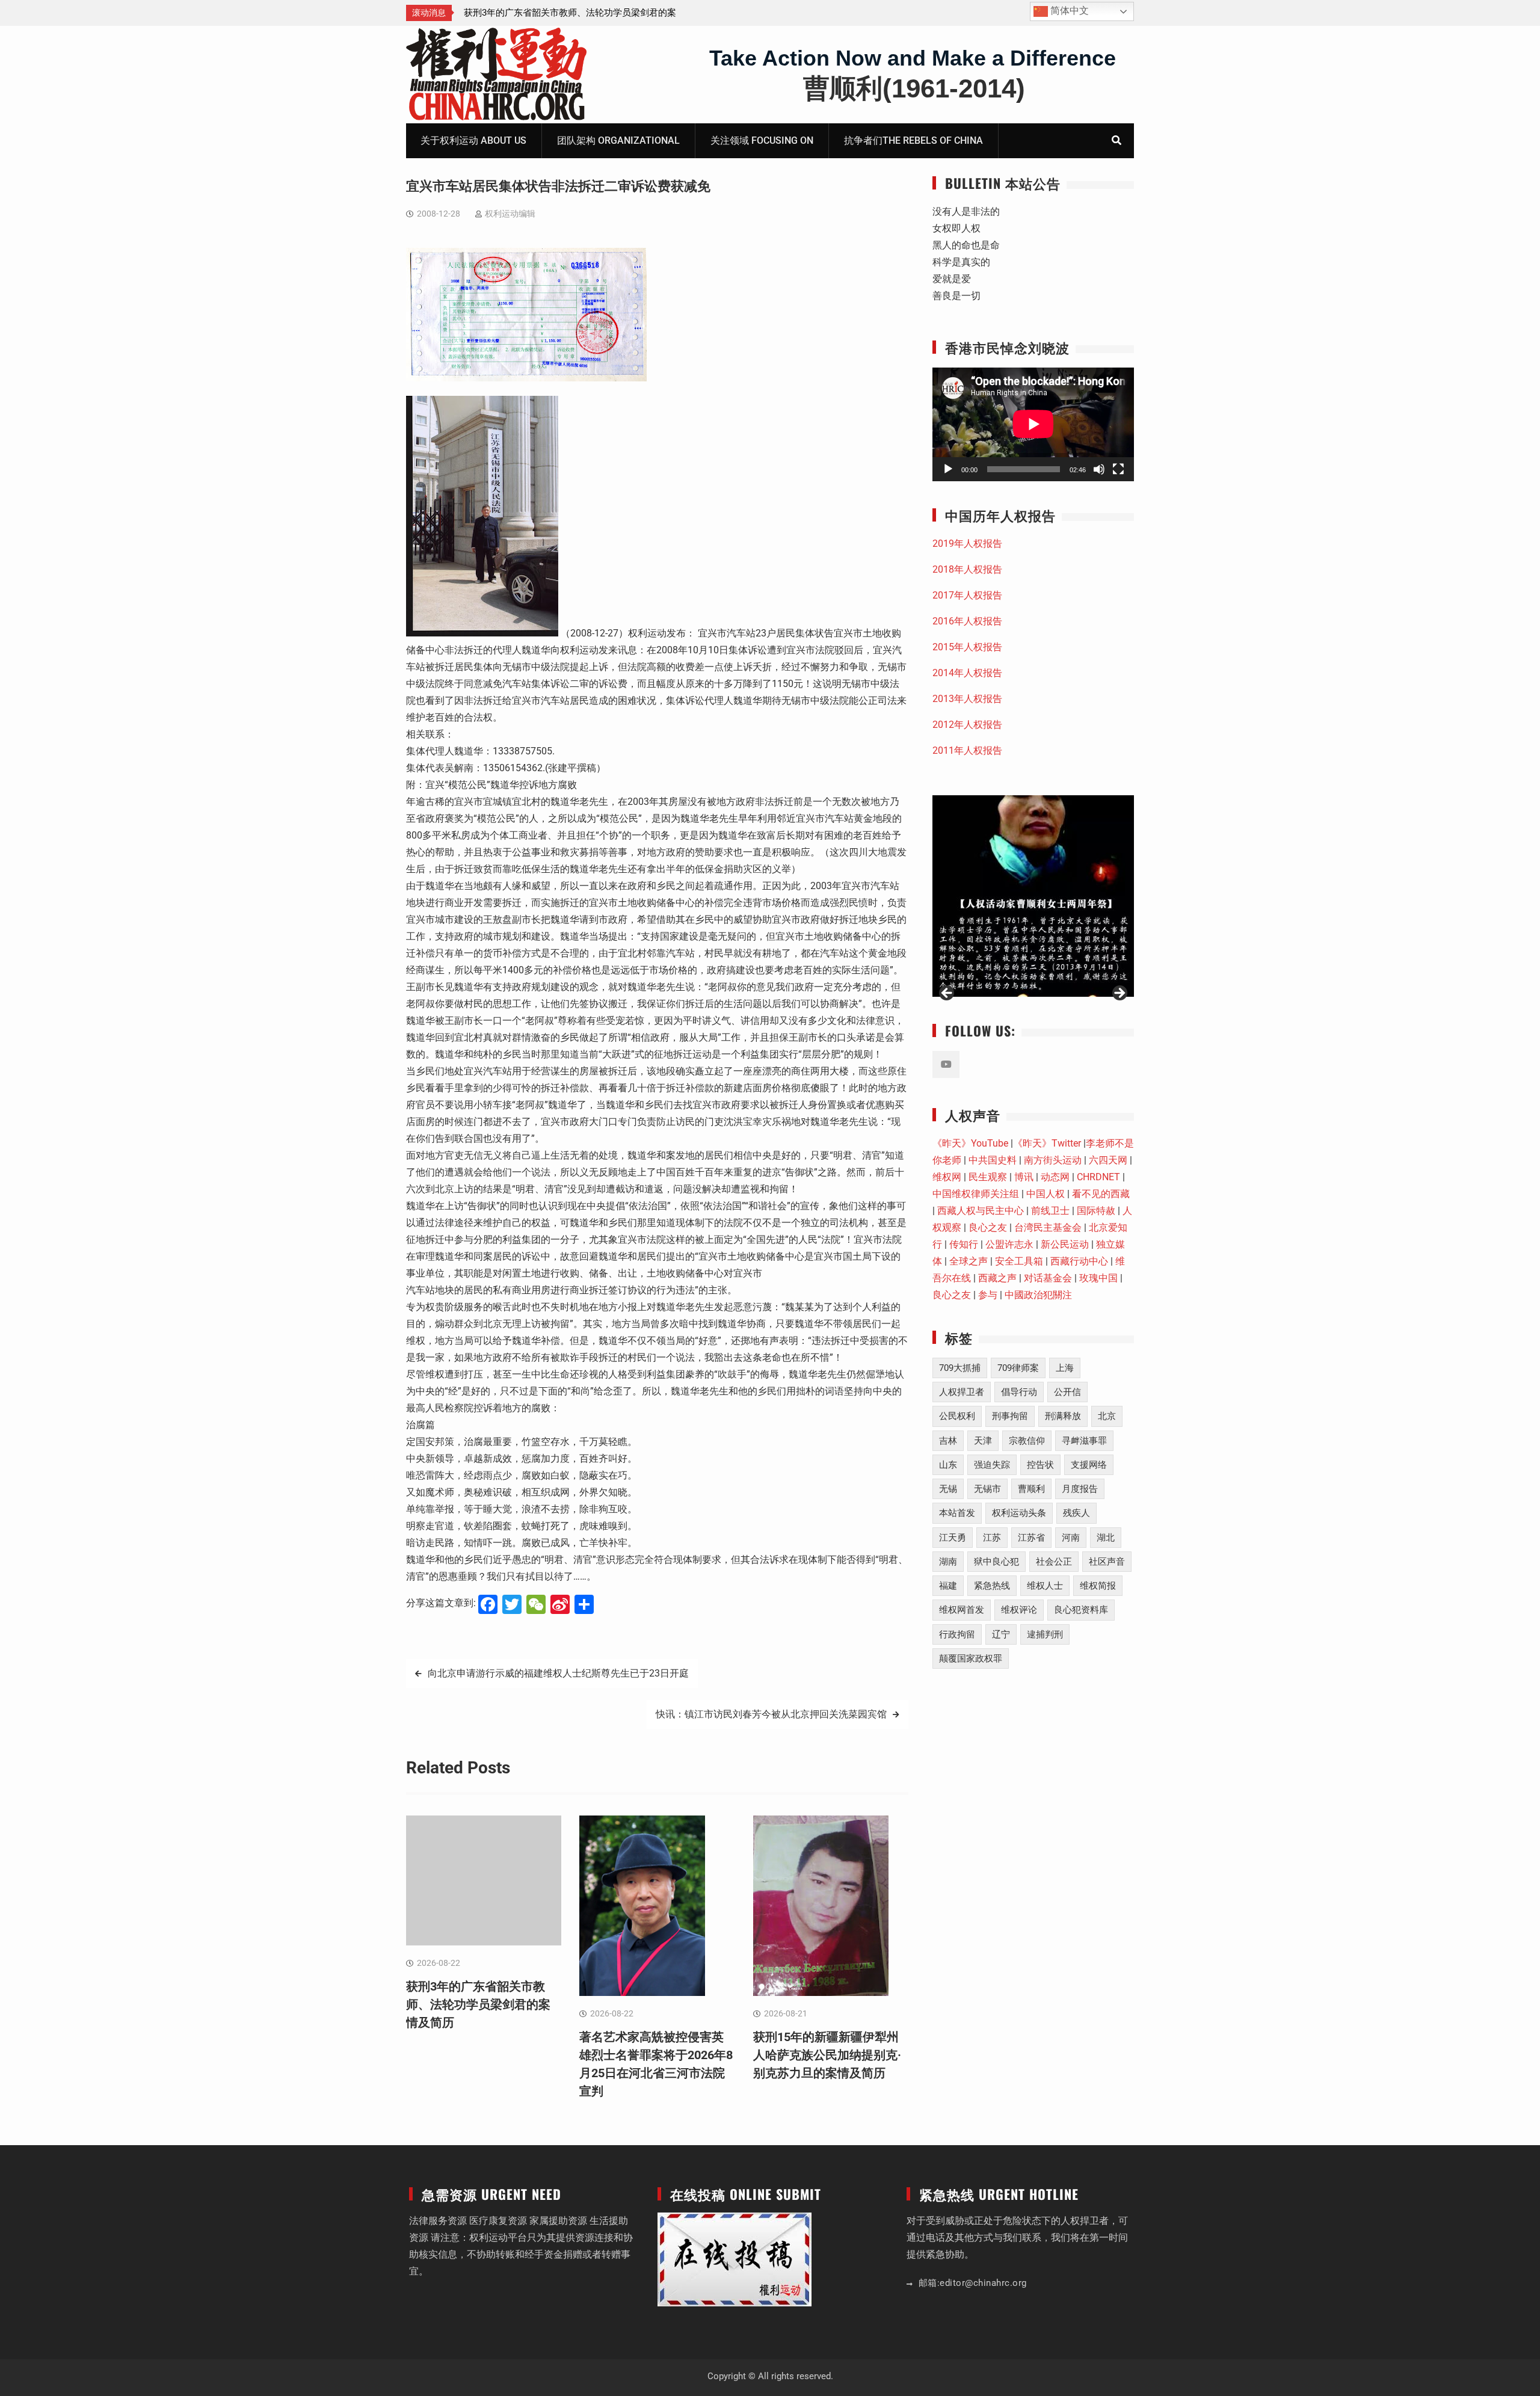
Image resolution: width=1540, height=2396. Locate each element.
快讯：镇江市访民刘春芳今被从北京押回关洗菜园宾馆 (771, 1714)
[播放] (948, 469)
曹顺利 (1031, 1489)
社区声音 (1107, 1562)
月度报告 (1080, 1489)
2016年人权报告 (967, 621)
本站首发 (957, 1513)
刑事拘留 (1010, 1416)
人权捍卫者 (962, 1392)
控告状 (1040, 1465)
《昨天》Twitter (1047, 1143)
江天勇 (953, 1538)
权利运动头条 (1019, 1513)
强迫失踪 (992, 1465)
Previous (947, 994)
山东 (948, 1465)
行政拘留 (957, 1634)
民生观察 (988, 1177)
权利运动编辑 (510, 214)
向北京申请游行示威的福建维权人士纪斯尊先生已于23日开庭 (558, 1673)
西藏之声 (997, 1278)
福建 (948, 1586)
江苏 (992, 1538)
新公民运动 (1065, 1244)
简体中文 (1068, 11)
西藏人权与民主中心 (981, 1211)
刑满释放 (1063, 1416)
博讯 (1024, 1177)
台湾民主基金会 (1048, 1227)
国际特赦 (1096, 1211)
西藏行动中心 (1079, 1261)
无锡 (948, 1489)
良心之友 (988, 1227)
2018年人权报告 (967, 569)
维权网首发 (962, 1610)
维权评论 (1019, 1610)
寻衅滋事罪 (1084, 1441)
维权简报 (1098, 1586)
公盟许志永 (1009, 1244)
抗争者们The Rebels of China (913, 140)
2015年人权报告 (967, 647)
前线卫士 (1050, 1211)
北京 (1107, 1416)
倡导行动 (1019, 1392)
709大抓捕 (960, 1368)
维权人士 (1045, 1586)
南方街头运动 (1053, 1160)
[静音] (1099, 469)
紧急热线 (992, 1586)
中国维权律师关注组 (976, 1194)
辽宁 (1001, 1634)
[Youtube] (946, 1064)
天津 (983, 1441)
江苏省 (1031, 1538)
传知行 (964, 1244)
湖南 (948, 1562)
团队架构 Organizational (618, 140)
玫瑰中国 (1098, 1278)
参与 (988, 1295)
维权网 (947, 1177)
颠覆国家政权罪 (971, 1658)
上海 (1065, 1368)
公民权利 (957, 1416)
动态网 (1055, 1177)
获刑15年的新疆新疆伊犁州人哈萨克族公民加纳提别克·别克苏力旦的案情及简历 (827, 2055)
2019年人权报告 (967, 544)
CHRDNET (1098, 1177)
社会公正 (1054, 1562)
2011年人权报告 (967, 750)
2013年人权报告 (967, 699)
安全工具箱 (1019, 1261)
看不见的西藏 (1101, 1194)
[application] (1033, 424)
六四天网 (1108, 1160)
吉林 (948, 1441)
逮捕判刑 (1045, 1634)
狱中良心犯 (996, 1562)
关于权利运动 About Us (473, 140)
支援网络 (1089, 1465)
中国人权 (1046, 1194)
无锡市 (987, 1489)
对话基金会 (1048, 1278)
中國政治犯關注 (1038, 1295)
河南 (1071, 1538)
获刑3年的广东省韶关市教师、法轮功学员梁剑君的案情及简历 (478, 2004)
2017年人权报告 (967, 595)
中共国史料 (993, 1160)
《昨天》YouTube (970, 1143)
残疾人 (1076, 1513)
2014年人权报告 (967, 673)
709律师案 (1018, 1368)
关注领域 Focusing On (762, 140)
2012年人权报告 (967, 725)
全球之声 (969, 1261)
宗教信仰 (1027, 1441)
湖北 (1106, 1538)
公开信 (1067, 1392)
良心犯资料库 (1081, 1610)
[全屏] (1118, 469)
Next (1119, 994)
